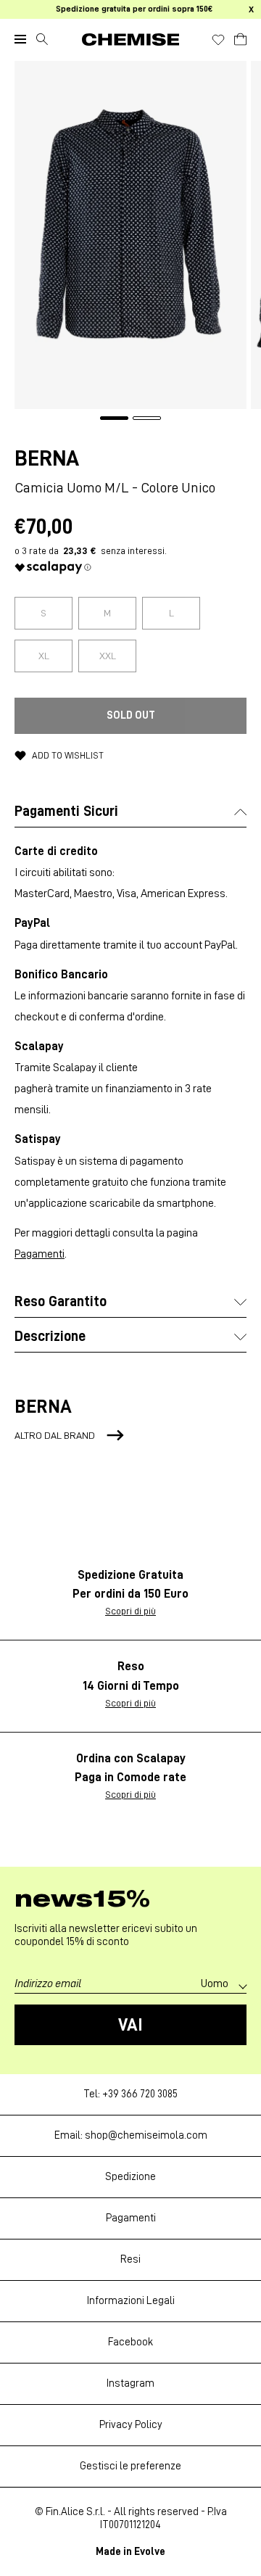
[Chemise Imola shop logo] (130, 40)
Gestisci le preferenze (130, 2466)
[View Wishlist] (218, 40)
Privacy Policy (131, 2425)
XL (44, 656)
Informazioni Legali (131, 2301)
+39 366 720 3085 (140, 2094)
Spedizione (130, 2177)
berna (47, 458)
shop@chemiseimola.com (146, 2135)
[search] (42, 39)
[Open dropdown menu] (20, 39)
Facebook (130, 2342)
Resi (130, 2259)
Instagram (130, 2383)
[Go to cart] (240, 37)
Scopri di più (130, 1611)
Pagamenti (40, 1254)
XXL (108, 656)
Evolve (150, 2552)
